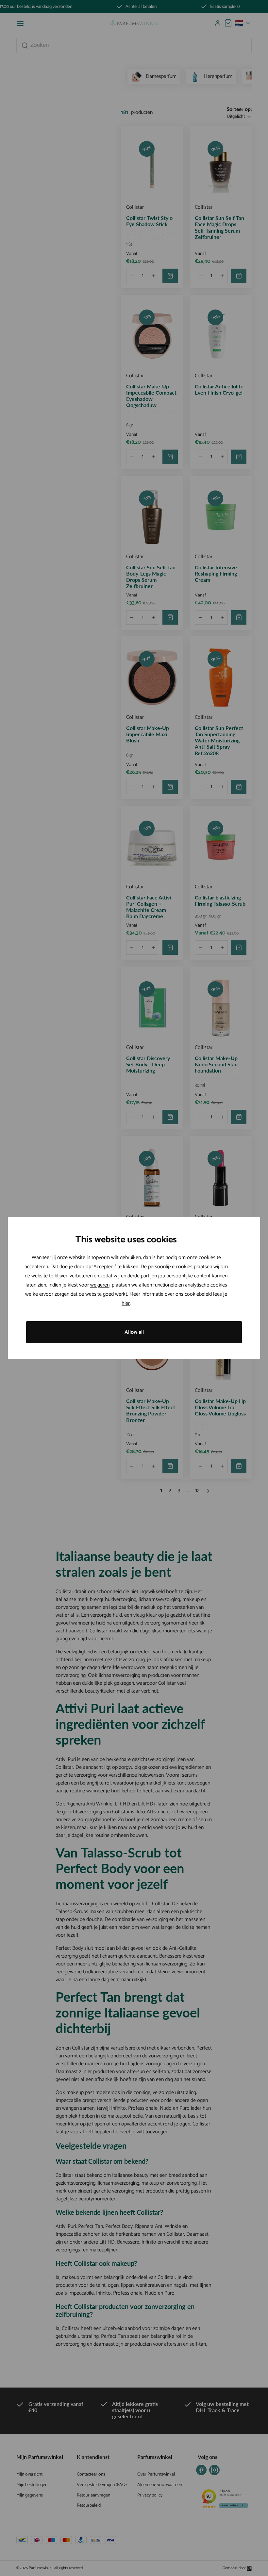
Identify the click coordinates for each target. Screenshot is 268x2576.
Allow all (134, 1332)
